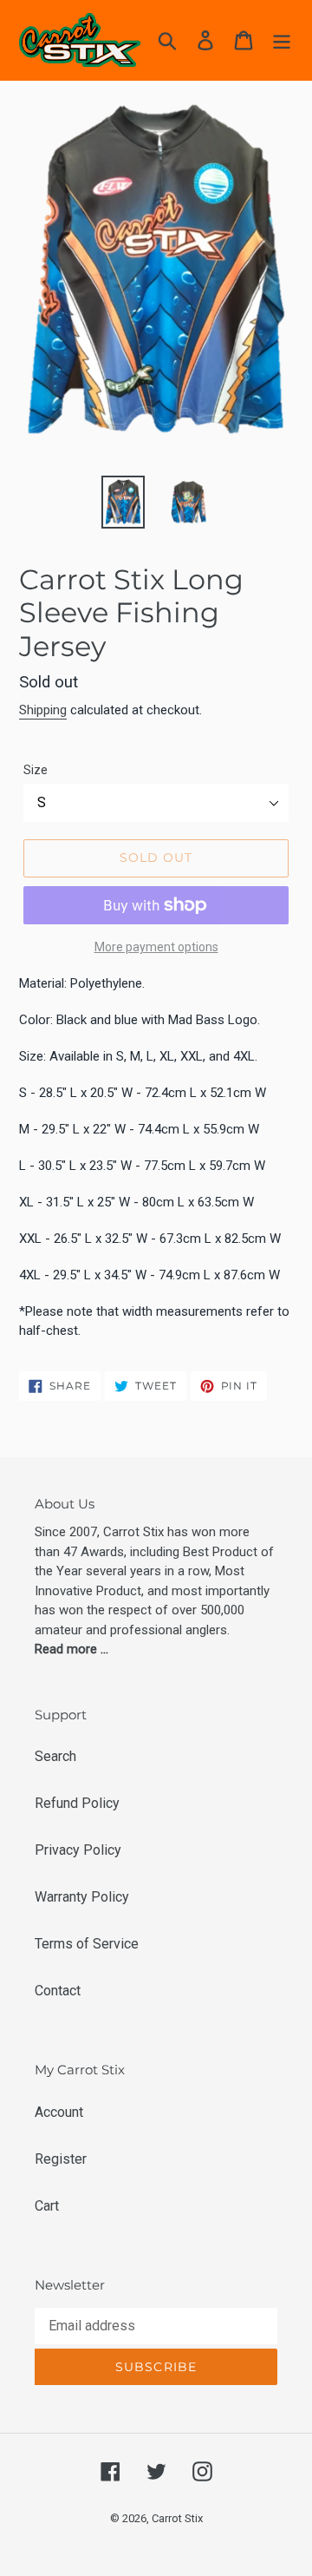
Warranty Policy (82, 1897)
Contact (58, 1991)
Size (36, 770)
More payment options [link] (156, 947)
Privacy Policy (78, 1850)
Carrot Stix (177, 2518)
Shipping (43, 710)
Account (59, 2112)
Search (55, 1756)
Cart (47, 2206)
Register (61, 2159)
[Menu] (282, 40)
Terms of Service (87, 1944)
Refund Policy (77, 1803)
